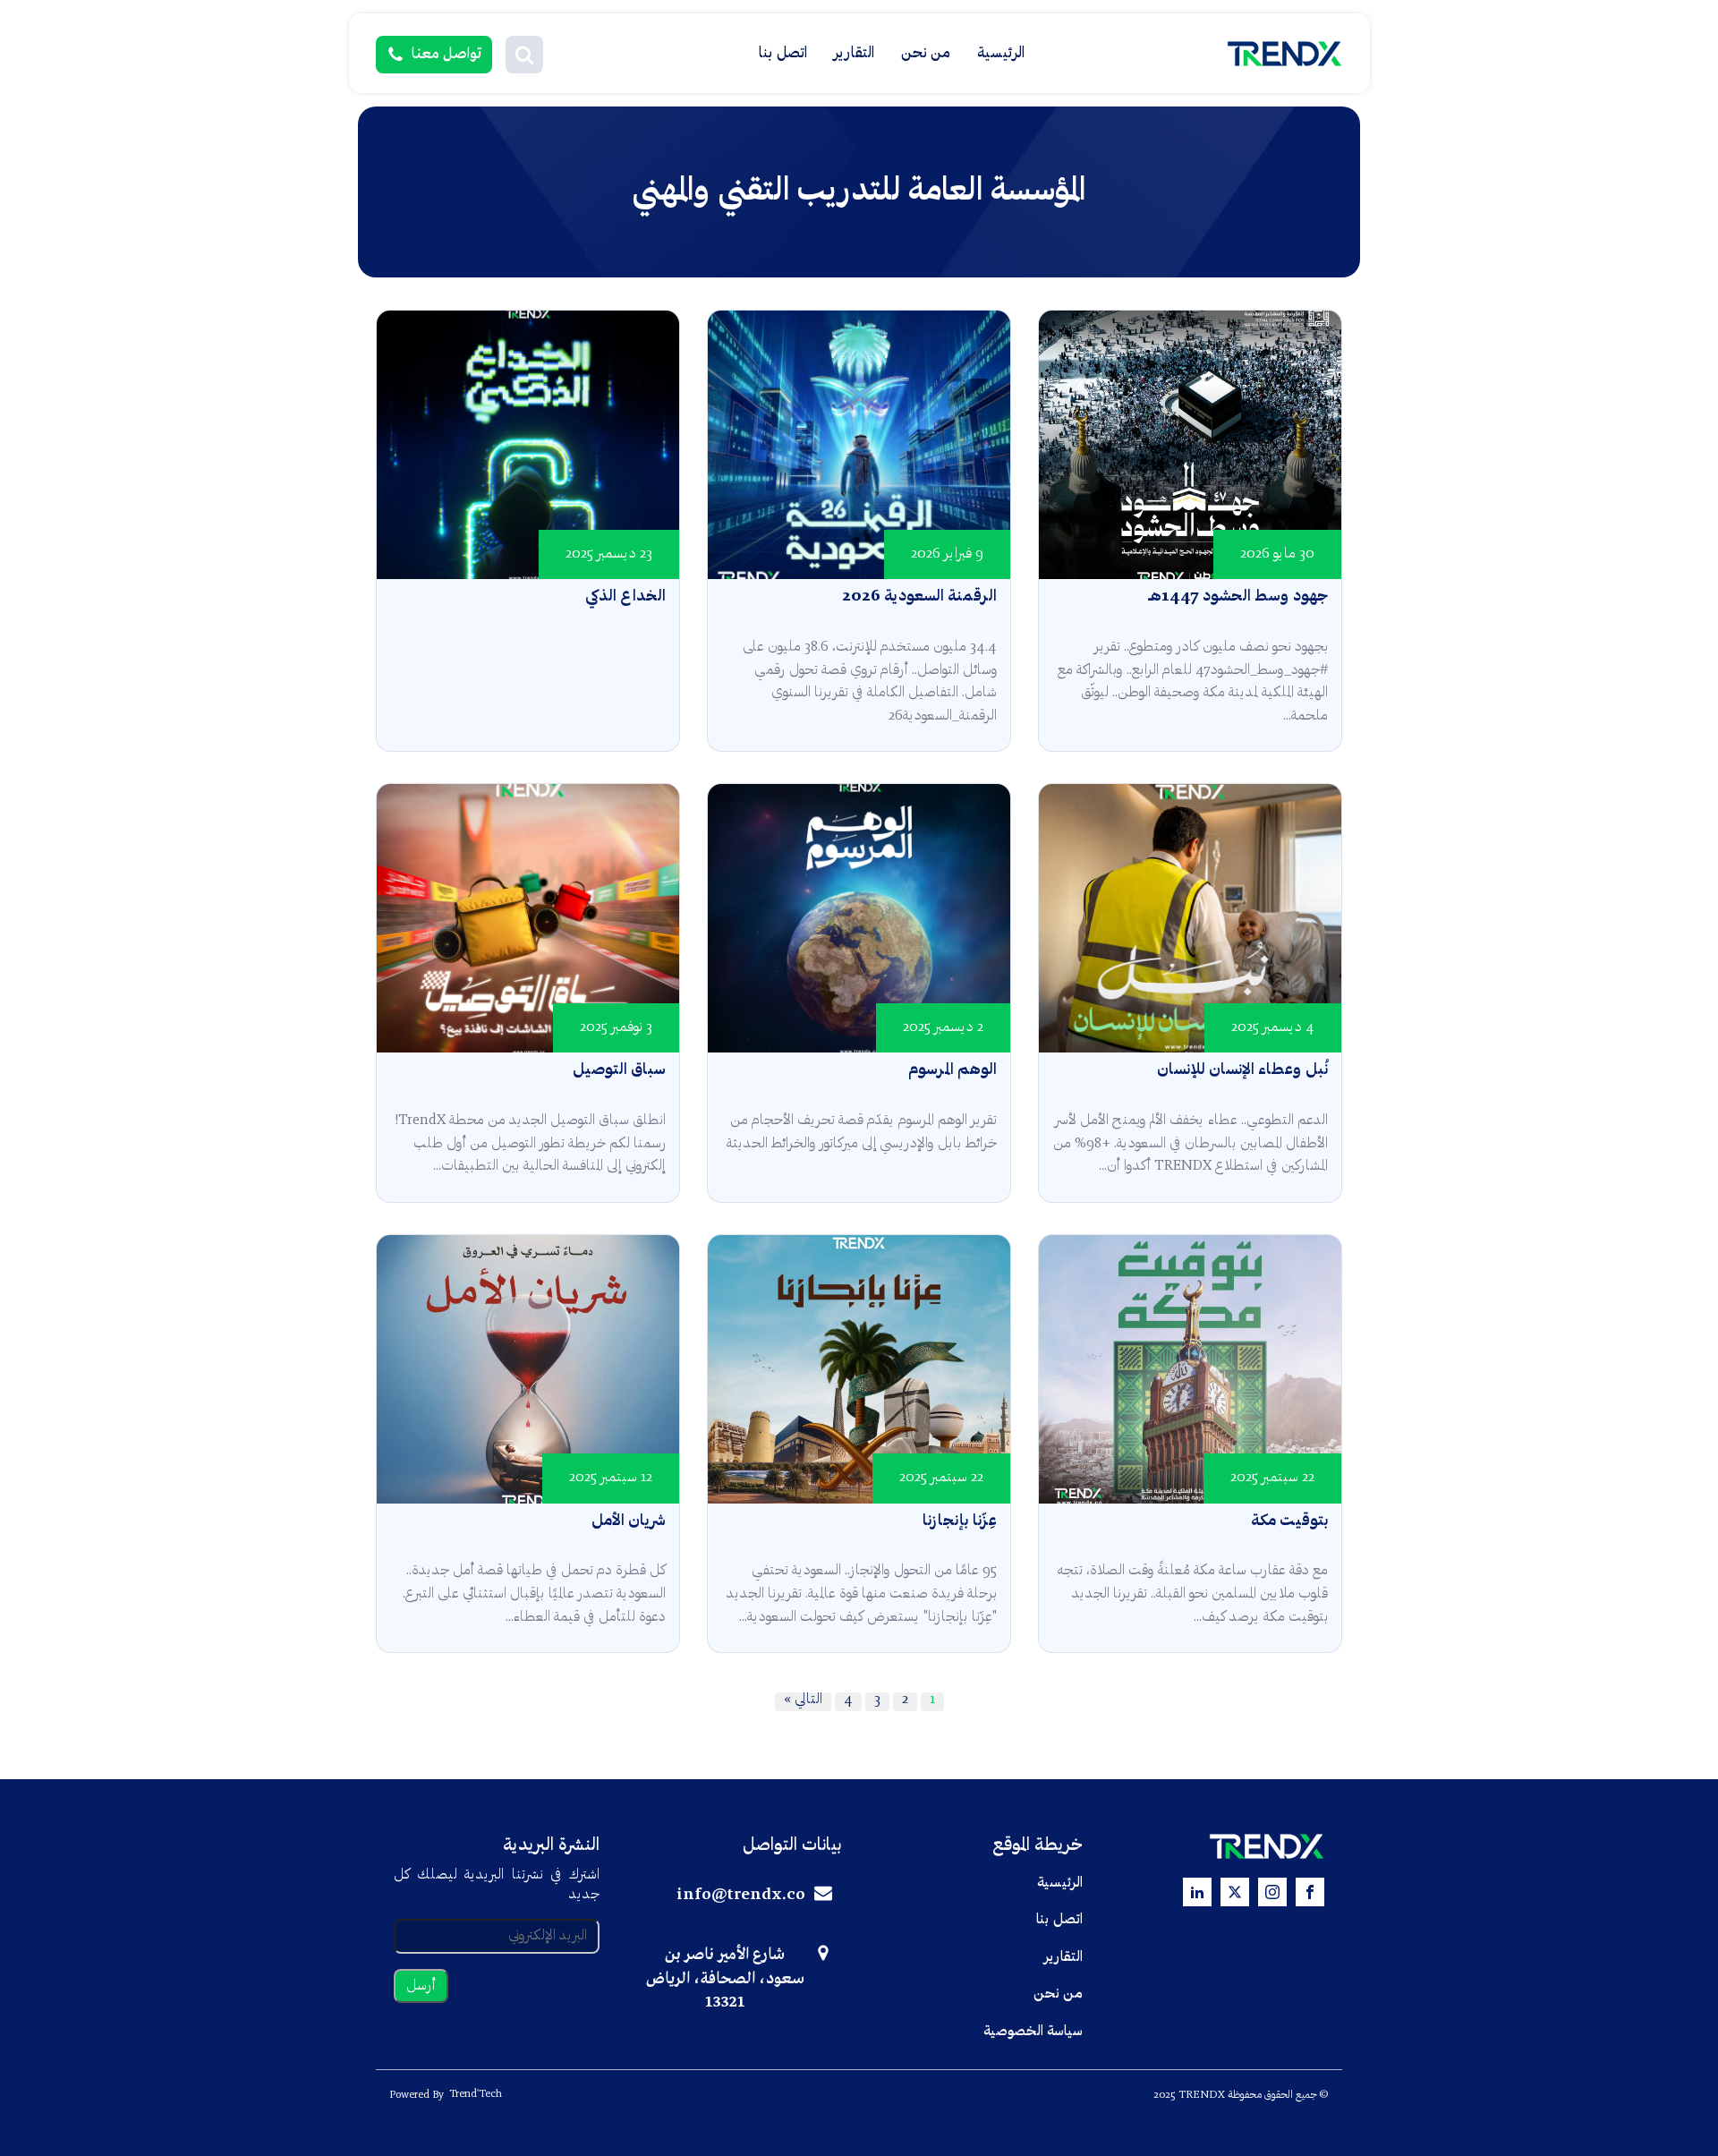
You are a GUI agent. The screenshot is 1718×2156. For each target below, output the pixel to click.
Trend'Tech (476, 2094)
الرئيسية (1001, 53)
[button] (524, 55)
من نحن (926, 53)
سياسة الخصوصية (1033, 2032)
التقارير (854, 53)
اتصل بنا (783, 53)
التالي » (803, 1700)
